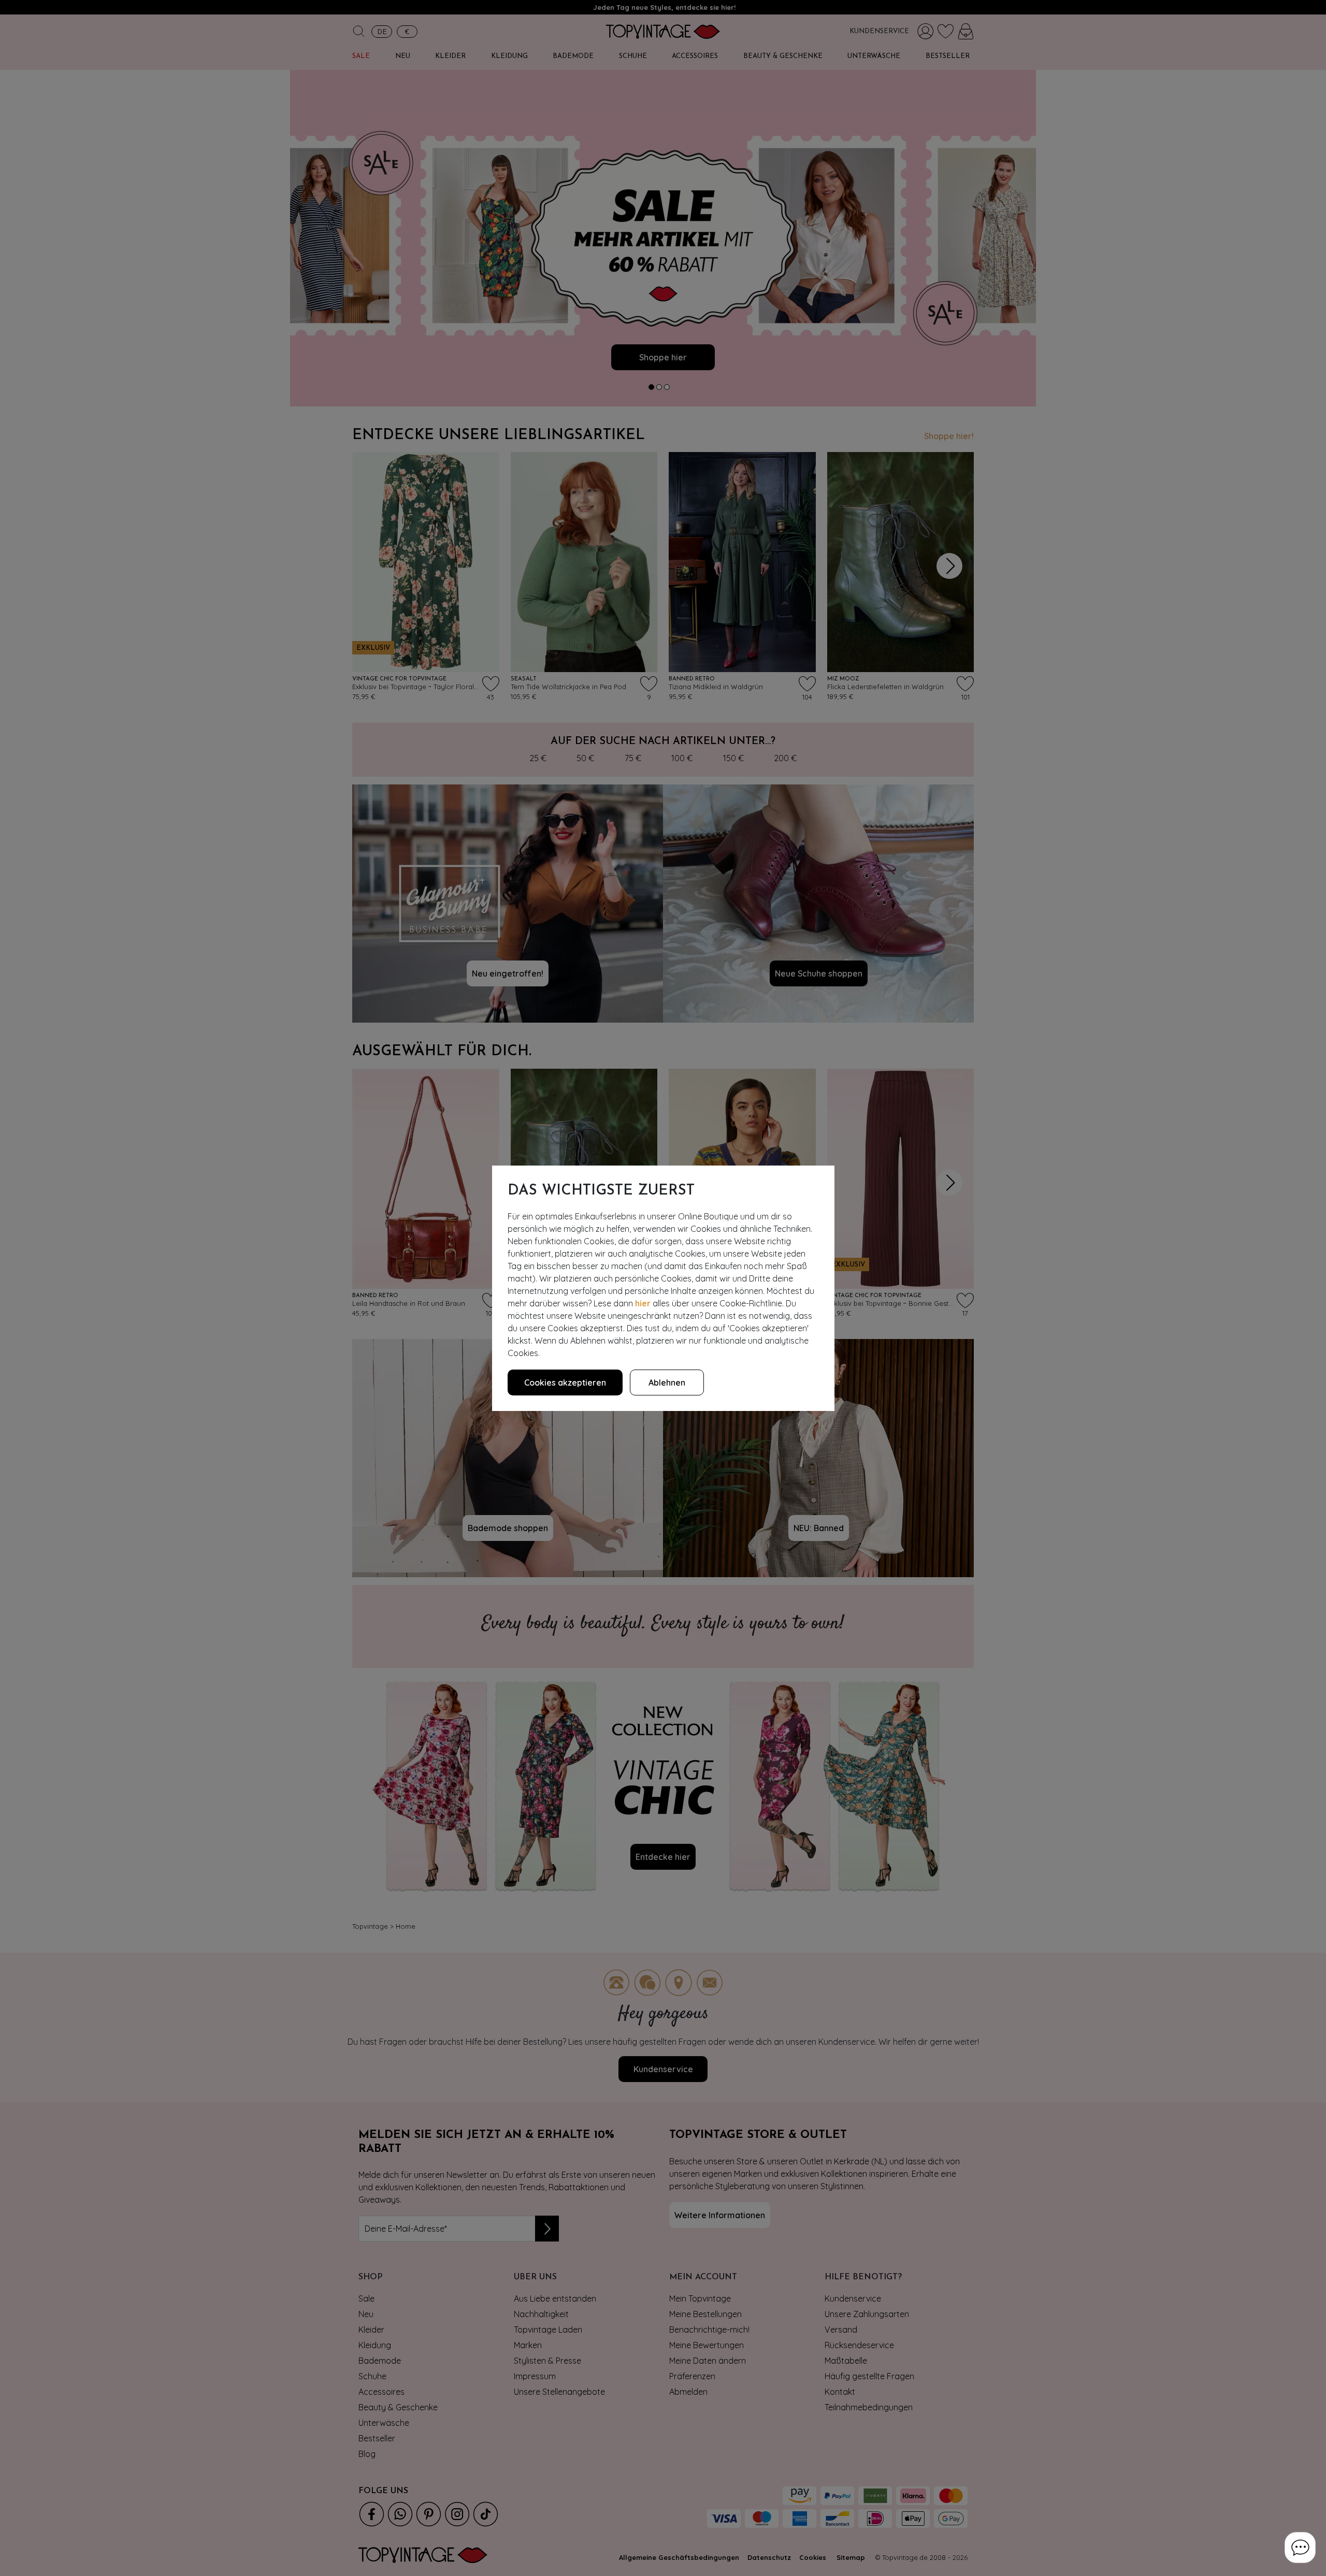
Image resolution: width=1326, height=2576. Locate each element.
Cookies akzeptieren (565, 1382)
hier (643, 1303)
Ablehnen (667, 1382)
